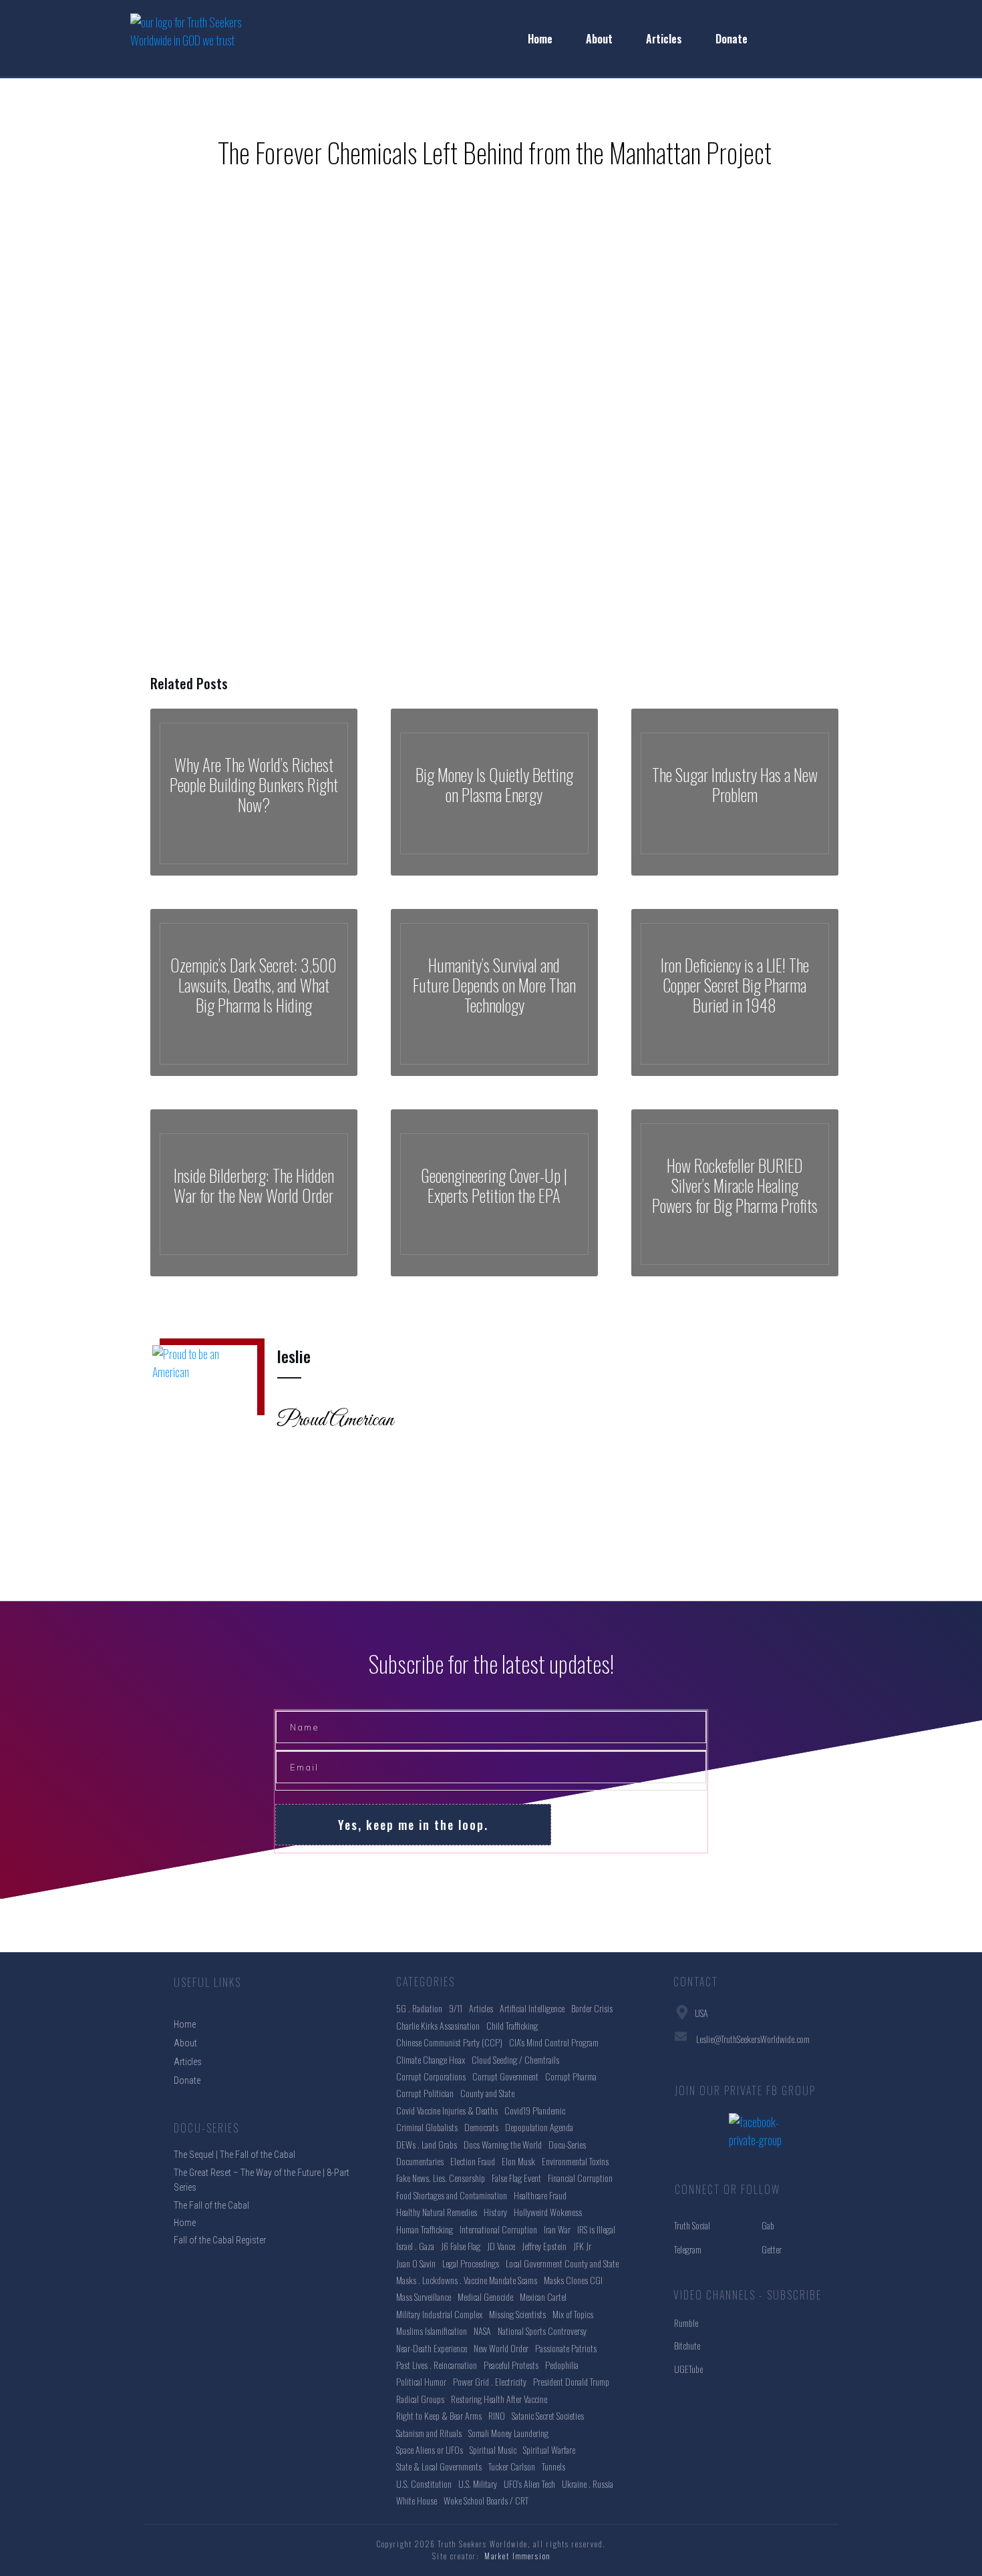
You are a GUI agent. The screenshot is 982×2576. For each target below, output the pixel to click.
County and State (487, 2093)
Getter (772, 2249)
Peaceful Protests (511, 2365)
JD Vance (501, 2246)
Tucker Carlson (512, 2466)
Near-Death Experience (432, 2348)
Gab (768, 2225)
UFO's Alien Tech (529, 2483)
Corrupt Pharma (571, 2076)
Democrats (481, 2127)
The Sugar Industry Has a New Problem (735, 792)
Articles (481, 2008)
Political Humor (421, 2381)
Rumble (686, 2323)
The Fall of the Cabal (211, 2205)
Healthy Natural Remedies (437, 2212)
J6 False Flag (461, 2246)
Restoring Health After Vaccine (499, 2399)
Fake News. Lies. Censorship (441, 2178)
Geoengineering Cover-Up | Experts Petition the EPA (494, 1193)
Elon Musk (518, 2161)
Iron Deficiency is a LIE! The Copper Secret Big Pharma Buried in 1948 (735, 992)
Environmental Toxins (575, 2161)
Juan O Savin (416, 2263)
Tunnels (553, 2466)
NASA (482, 2331)
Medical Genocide (485, 2296)
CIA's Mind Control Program (554, 2042)
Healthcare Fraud (540, 2195)
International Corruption (498, 2229)
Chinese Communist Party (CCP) (449, 2042)
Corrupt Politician (425, 2093)
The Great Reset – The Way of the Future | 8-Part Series (262, 2180)
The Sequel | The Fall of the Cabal (234, 2155)
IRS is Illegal (596, 2229)
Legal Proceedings (471, 2263)
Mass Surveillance (424, 2296)
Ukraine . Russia (588, 2483)
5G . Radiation (419, 2008)
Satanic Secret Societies (548, 2415)
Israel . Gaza (415, 2246)
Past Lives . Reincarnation (437, 2365)
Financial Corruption (580, 2178)
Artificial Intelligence (532, 2008)
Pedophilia (562, 2365)
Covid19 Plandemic (535, 2110)
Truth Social (692, 2225)
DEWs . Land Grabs (427, 2144)
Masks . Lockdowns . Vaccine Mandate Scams (467, 2280)
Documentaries (420, 2161)
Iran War (557, 2229)
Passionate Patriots (566, 2348)
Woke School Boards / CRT (486, 2500)
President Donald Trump (571, 2381)
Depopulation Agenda (539, 2127)
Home (185, 2223)
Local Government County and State (562, 2263)
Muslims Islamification (432, 2331)
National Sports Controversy (542, 2331)
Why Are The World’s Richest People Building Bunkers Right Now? (254, 792)
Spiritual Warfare (549, 2449)
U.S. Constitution (424, 2483)
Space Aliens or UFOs (430, 2449)
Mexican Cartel (543, 2296)
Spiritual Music (493, 2449)
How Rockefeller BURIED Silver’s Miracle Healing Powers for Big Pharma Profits (735, 1193)
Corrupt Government (505, 2076)
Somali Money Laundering (508, 2433)
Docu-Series (567, 2144)
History (495, 2212)
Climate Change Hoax (431, 2059)
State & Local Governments (439, 2466)
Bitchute (687, 2345)
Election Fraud (473, 2161)
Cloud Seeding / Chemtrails (515, 2059)
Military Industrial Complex (439, 2314)
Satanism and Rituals (429, 2433)
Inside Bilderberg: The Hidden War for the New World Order (254, 1193)
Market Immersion (517, 2556)
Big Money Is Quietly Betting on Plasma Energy (494, 792)
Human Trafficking (425, 2229)
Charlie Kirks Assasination (438, 2025)
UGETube (688, 2369)
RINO (497, 2415)
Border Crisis (592, 2008)
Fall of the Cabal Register (220, 2240)
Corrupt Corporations (431, 2076)
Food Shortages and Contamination (452, 2195)
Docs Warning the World (503, 2144)
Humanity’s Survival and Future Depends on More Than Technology (494, 992)
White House (417, 2500)
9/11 (456, 2008)
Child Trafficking (512, 2025)
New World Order (501, 2348)
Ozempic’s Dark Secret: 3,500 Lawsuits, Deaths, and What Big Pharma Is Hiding (254, 992)
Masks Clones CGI (573, 2280)
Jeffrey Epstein (544, 2246)
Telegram (688, 2249)
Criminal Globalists (427, 2127)
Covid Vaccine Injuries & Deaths (447, 2110)
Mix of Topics (573, 2314)
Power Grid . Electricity (490, 2381)
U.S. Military (478, 2483)
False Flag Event (516, 2178)
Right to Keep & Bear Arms (439, 2415)
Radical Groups (420, 2399)
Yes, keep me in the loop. (413, 1825)
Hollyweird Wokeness (548, 2212)
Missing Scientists (517, 2314)
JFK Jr (582, 2246)
